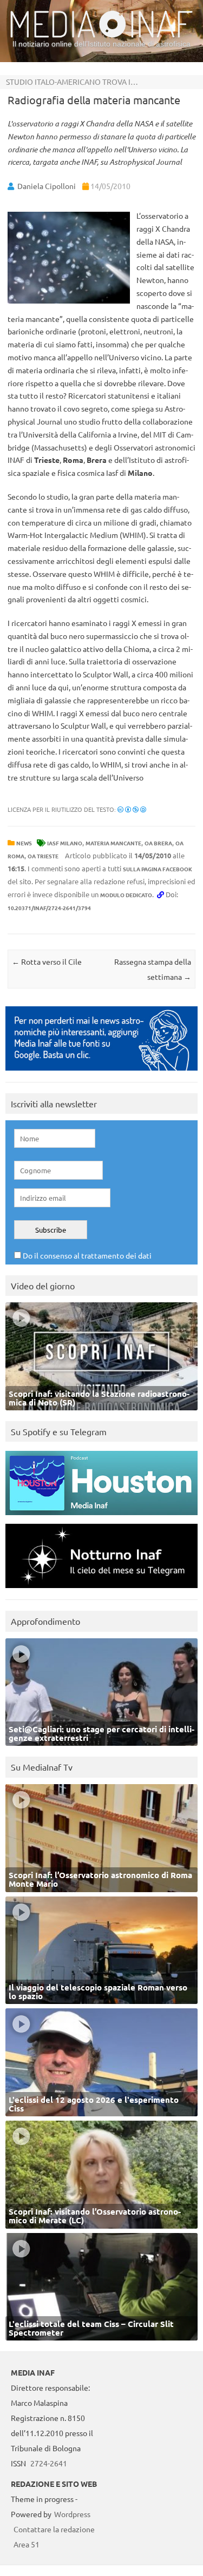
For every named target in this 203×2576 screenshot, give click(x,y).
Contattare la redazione (54, 2529)
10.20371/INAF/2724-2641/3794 (49, 908)
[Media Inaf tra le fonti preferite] (101, 1073)
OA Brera (158, 843)
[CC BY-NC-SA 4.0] (132, 809)
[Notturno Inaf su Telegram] (101, 1590)
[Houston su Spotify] (101, 1518)
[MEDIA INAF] (101, 36)
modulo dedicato (126, 895)
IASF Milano (65, 843)
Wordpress (72, 2514)
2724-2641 (49, 2463)
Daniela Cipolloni (47, 186)
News (24, 843)
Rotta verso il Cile (47, 961)
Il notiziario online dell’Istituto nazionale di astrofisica (101, 44)
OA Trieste (43, 856)
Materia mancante (113, 843)
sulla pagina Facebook (158, 869)
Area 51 (27, 2544)
